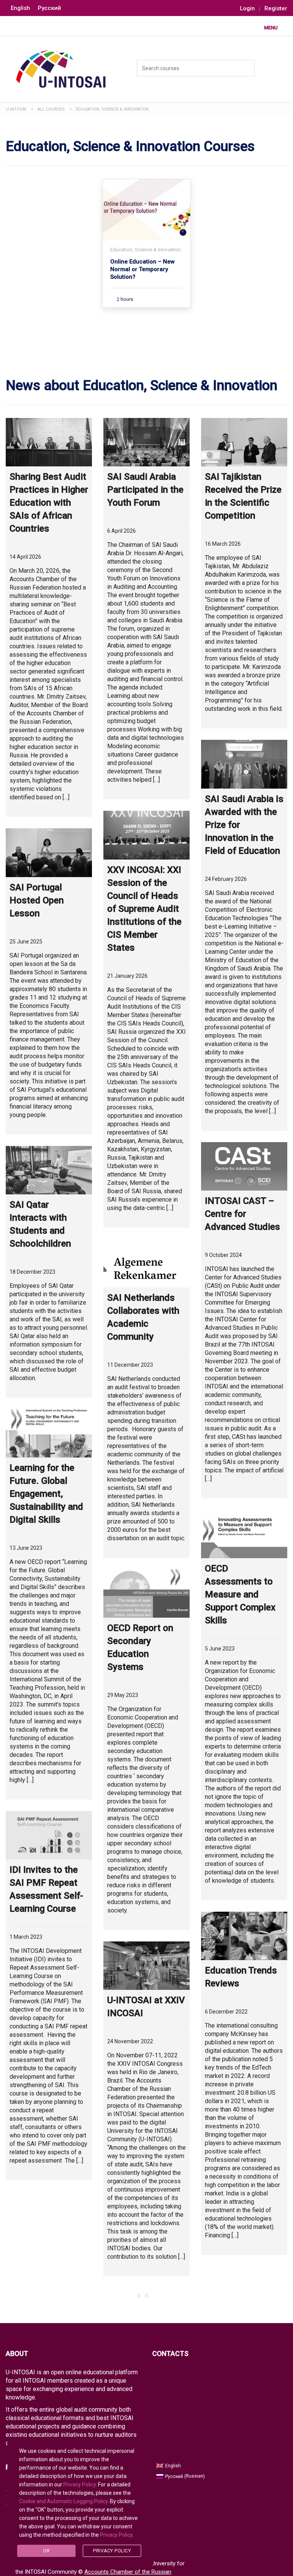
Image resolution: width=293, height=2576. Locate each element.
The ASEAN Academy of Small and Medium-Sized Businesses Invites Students (146, 2372)
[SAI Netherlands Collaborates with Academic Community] (146, 1263)
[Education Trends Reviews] (244, 1936)
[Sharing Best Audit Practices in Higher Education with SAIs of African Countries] (49, 442)
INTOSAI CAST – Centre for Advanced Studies (242, 1214)
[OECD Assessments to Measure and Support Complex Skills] (244, 1534)
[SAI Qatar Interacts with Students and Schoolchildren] (49, 1170)
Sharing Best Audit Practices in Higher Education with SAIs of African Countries (49, 503)
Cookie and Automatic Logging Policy (63, 2501)
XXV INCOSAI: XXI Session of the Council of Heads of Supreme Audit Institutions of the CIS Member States (144, 909)
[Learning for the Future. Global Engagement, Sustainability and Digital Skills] (49, 1433)
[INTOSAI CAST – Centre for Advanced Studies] (244, 1166)
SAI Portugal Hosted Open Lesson (37, 900)
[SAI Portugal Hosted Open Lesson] (49, 853)
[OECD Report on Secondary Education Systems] (146, 1593)
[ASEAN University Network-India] (49, 2216)
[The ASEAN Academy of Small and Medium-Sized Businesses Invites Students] (146, 2312)
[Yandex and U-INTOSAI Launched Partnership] (244, 2291)
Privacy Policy (80, 2484)
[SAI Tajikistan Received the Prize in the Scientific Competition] (244, 442)
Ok (46, 2551)
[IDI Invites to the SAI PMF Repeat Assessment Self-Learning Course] (49, 1835)
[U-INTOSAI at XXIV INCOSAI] (146, 1966)
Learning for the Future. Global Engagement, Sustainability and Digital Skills (46, 1494)
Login (247, 9)
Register (276, 9)
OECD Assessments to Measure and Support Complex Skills (240, 1594)
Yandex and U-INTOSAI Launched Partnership (244, 2338)
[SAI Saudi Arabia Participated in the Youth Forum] (146, 442)
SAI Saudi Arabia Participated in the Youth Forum (145, 490)
